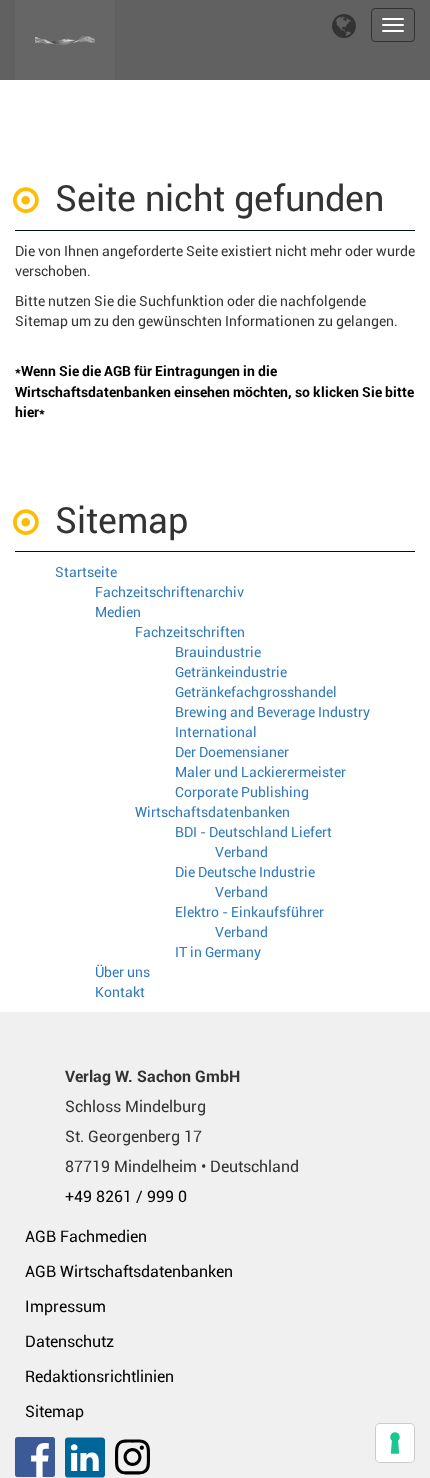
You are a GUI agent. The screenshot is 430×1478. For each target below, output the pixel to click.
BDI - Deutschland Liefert (253, 832)
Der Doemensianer (232, 752)
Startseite (86, 572)
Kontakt (120, 992)
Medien (118, 612)
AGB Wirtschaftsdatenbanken (129, 1271)
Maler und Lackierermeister (260, 772)
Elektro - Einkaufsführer (249, 912)
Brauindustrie (218, 652)
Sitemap (54, 1411)
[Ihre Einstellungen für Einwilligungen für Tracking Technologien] (395, 1443)
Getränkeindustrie (231, 672)
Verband (241, 852)
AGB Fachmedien (86, 1236)
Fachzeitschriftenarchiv (169, 592)
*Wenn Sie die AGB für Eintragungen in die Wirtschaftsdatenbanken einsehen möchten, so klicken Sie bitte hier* (214, 391)
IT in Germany (218, 952)
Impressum (65, 1306)
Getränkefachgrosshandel (256, 692)
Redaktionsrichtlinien (99, 1376)
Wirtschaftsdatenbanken (212, 812)
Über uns (122, 972)
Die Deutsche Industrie (245, 872)
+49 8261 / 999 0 (126, 1196)
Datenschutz (69, 1341)
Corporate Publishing (242, 792)
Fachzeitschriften (190, 632)
